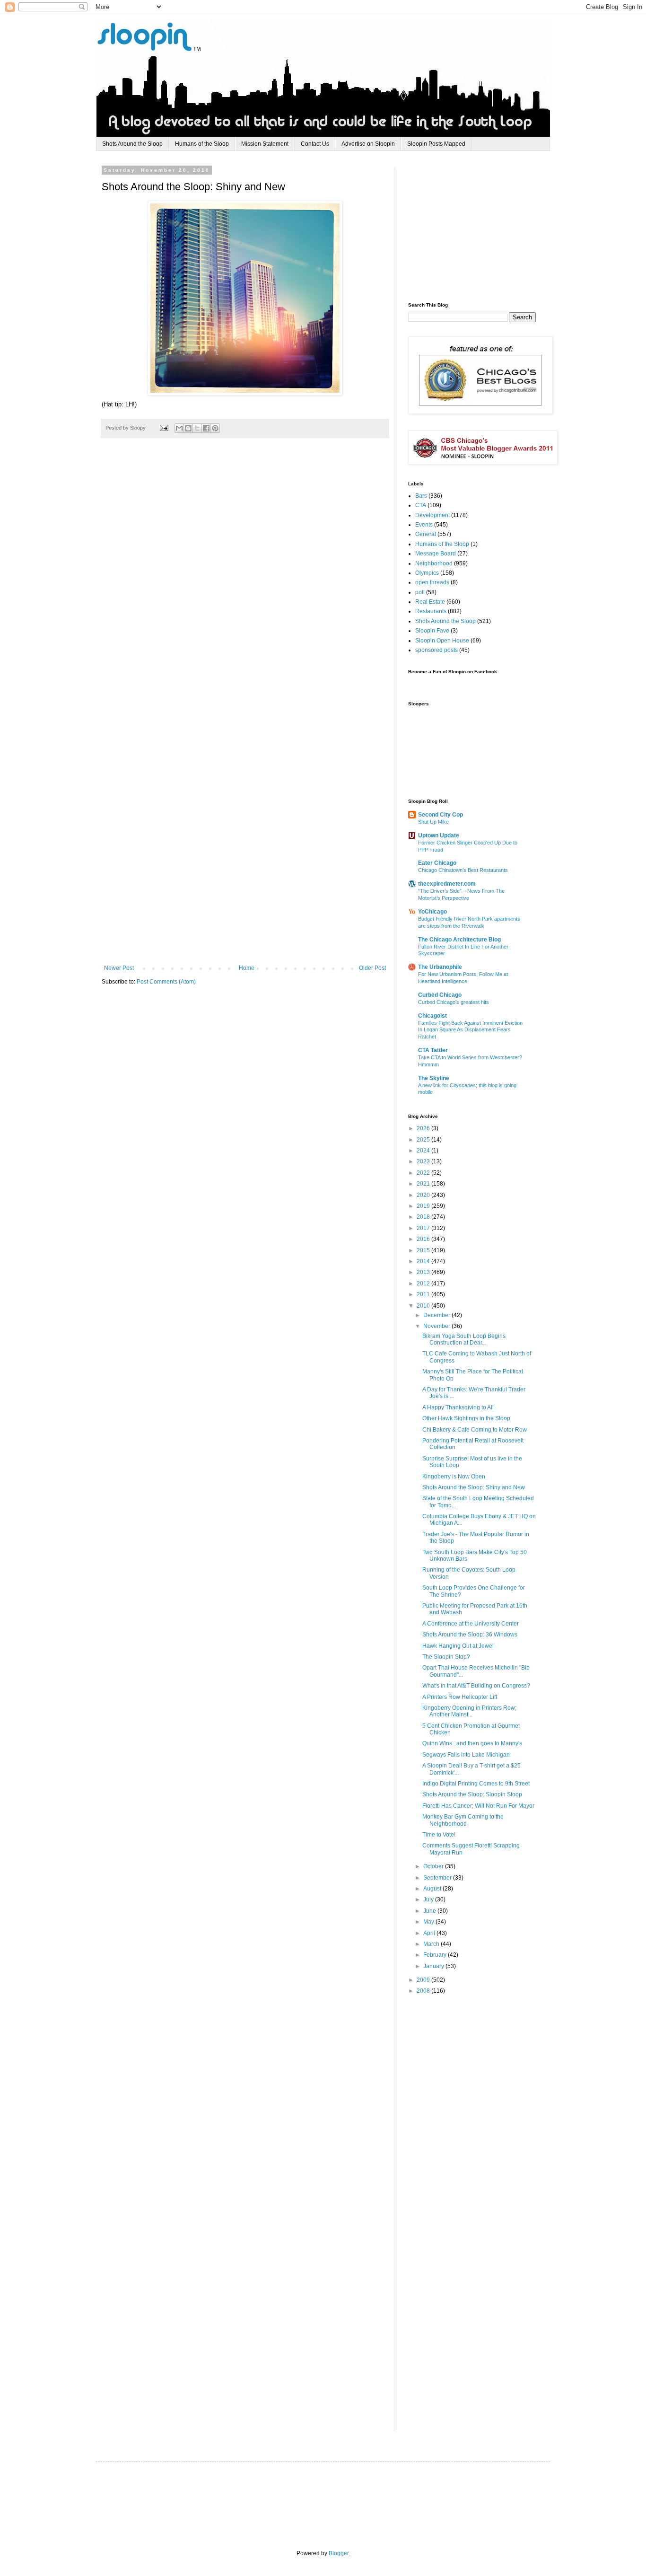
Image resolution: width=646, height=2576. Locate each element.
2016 (424, 1239)
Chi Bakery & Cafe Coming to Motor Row (475, 1430)
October (434, 1866)
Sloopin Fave (432, 631)
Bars (421, 496)
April (430, 1933)
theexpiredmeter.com (447, 884)
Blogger (339, 2553)
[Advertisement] (479, 227)
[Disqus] (245, 586)
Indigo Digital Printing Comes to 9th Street (476, 1784)
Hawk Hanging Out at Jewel (458, 1646)
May (429, 1922)
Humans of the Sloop (202, 144)
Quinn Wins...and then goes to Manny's (472, 1743)
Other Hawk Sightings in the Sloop (466, 1418)
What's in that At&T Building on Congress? (476, 1686)
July (429, 1899)
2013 (424, 1272)
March (432, 1944)
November (437, 1326)
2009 (424, 1980)
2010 (424, 1306)
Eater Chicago (437, 863)
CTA (421, 505)
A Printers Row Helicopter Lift (460, 1697)
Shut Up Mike (433, 822)
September (438, 1878)
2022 (424, 1173)
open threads (432, 582)
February (436, 1955)
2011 (424, 1294)
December (437, 1315)
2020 (424, 1195)
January (434, 1966)
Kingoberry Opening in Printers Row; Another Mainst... (469, 1711)
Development (432, 515)
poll (420, 592)
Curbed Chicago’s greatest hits (454, 1002)
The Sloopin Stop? (446, 1657)
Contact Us (315, 144)
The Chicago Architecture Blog (459, 940)
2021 (424, 1184)
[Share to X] (197, 428)
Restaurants (431, 611)
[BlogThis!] (188, 428)
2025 (424, 1140)
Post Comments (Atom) (166, 982)
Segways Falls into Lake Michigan (466, 1755)
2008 (424, 1991)
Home (247, 968)
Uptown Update (439, 835)
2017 (424, 1228)
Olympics (427, 573)
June (430, 1911)
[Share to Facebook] (206, 428)
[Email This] (179, 428)
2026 (424, 1128)
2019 (424, 1206)
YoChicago (432, 912)
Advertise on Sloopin (368, 144)
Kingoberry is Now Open (454, 1477)
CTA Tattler (433, 1050)
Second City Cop (441, 815)
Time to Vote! (439, 1835)
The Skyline (434, 1078)
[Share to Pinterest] (215, 428)
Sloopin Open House (442, 641)
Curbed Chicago (440, 995)
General (426, 534)
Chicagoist (432, 1016)
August (433, 1889)
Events (424, 525)
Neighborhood (434, 563)
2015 (424, 1250)
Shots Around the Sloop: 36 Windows (470, 1635)
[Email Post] (164, 428)
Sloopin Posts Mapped (436, 144)
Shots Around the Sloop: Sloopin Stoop (472, 1794)
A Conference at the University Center (471, 1624)
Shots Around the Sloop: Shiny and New (474, 1487)
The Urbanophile (440, 967)
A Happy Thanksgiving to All (458, 1407)
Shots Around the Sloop (132, 144)
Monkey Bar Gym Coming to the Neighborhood (463, 1820)
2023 (424, 1161)
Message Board (436, 554)
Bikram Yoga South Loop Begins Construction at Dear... (464, 1339)
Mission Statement (265, 144)
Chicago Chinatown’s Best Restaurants (463, 870)
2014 (424, 1261)
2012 (424, 1284)
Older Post (372, 968)
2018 (424, 1217)
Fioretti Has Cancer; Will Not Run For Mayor (478, 1806)
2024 (424, 1151)
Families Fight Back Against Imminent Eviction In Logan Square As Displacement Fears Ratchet (470, 1030)
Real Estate (430, 602)
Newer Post (119, 968)
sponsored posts (436, 650)
